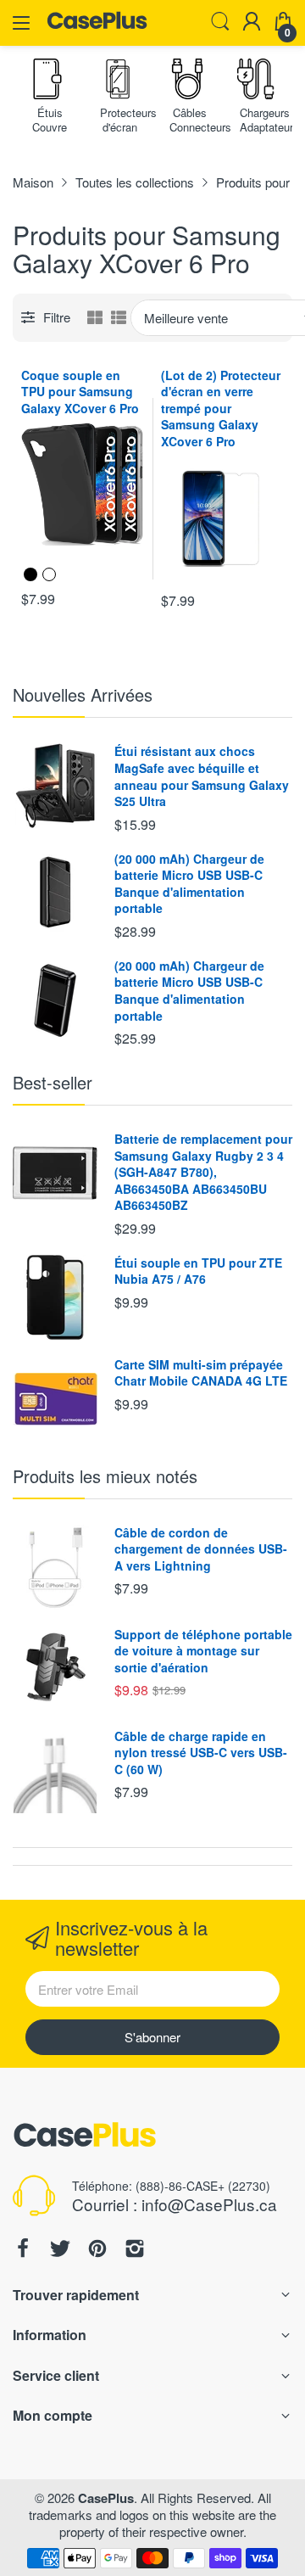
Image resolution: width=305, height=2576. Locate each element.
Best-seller (53, 1082)
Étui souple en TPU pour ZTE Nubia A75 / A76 (198, 1271)
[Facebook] (23, 2250)
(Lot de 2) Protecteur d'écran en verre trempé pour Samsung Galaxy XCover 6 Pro (221, 408)
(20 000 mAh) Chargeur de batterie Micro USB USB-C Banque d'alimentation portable (189, 884)
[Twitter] (60, 2250)
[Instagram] (135, 2250)
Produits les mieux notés (105, 1476)
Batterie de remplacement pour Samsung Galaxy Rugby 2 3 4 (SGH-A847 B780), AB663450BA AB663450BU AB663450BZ (203, 1172)
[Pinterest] (97, 2250)
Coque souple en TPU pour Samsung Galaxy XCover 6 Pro (80, 392)
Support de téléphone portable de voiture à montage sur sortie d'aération (203, 1651)
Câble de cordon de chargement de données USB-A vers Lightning (201, 1549)
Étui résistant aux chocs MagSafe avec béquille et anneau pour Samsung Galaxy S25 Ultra (202, 776)
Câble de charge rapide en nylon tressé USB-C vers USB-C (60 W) (201, 1753)
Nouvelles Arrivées (83, 694)
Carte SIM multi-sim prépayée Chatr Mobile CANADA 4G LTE (201, 1373)
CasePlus (106, 2498)
